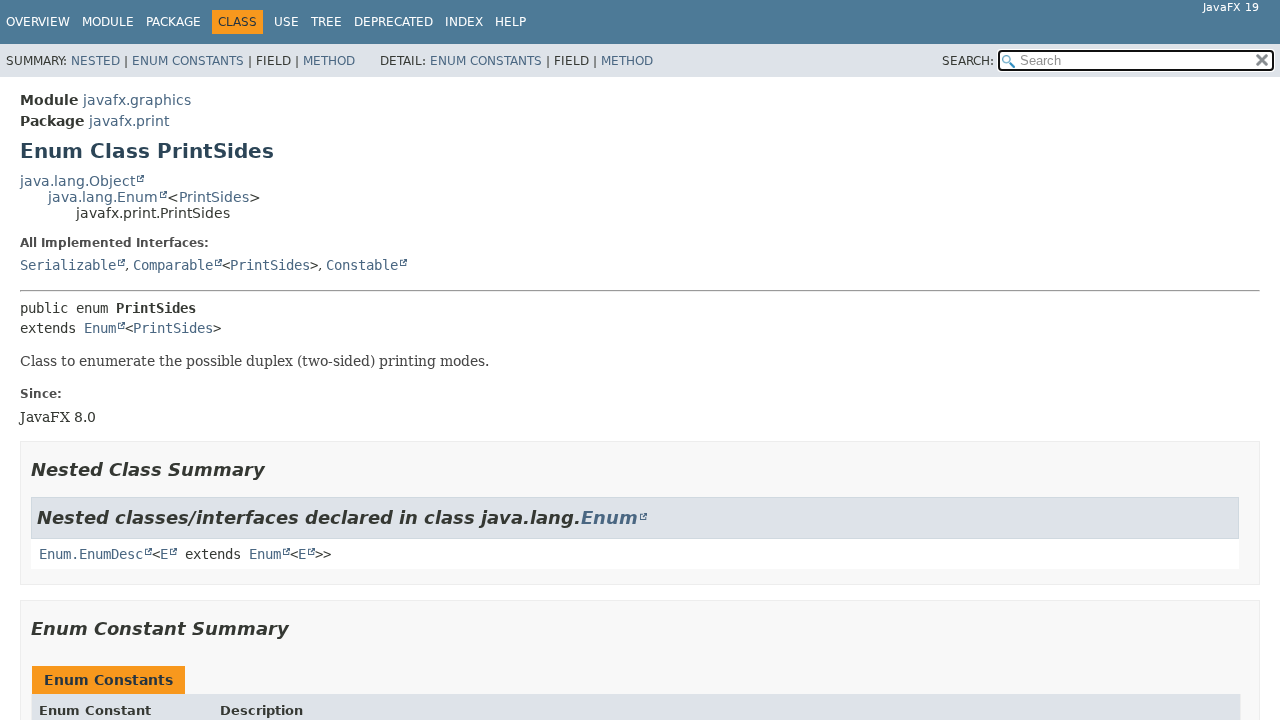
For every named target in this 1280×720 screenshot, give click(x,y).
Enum (100, 328)
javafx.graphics (137, 100)
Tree (326, 22)
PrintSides (214, 197)
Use (286, 22)
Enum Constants (188, 61)
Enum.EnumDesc (91, 554)
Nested (95, 61)
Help (510, 22)
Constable (362, 265)
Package (173, 22)
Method (329, 61)
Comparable (173, 265)
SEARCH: (968, 61)
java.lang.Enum (103, 197)
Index (464, 22)
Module (108, 22)
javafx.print (129, 121)
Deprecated (393, 22)
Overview (38, 22)
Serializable (68, 265)
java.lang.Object (77, 181)
